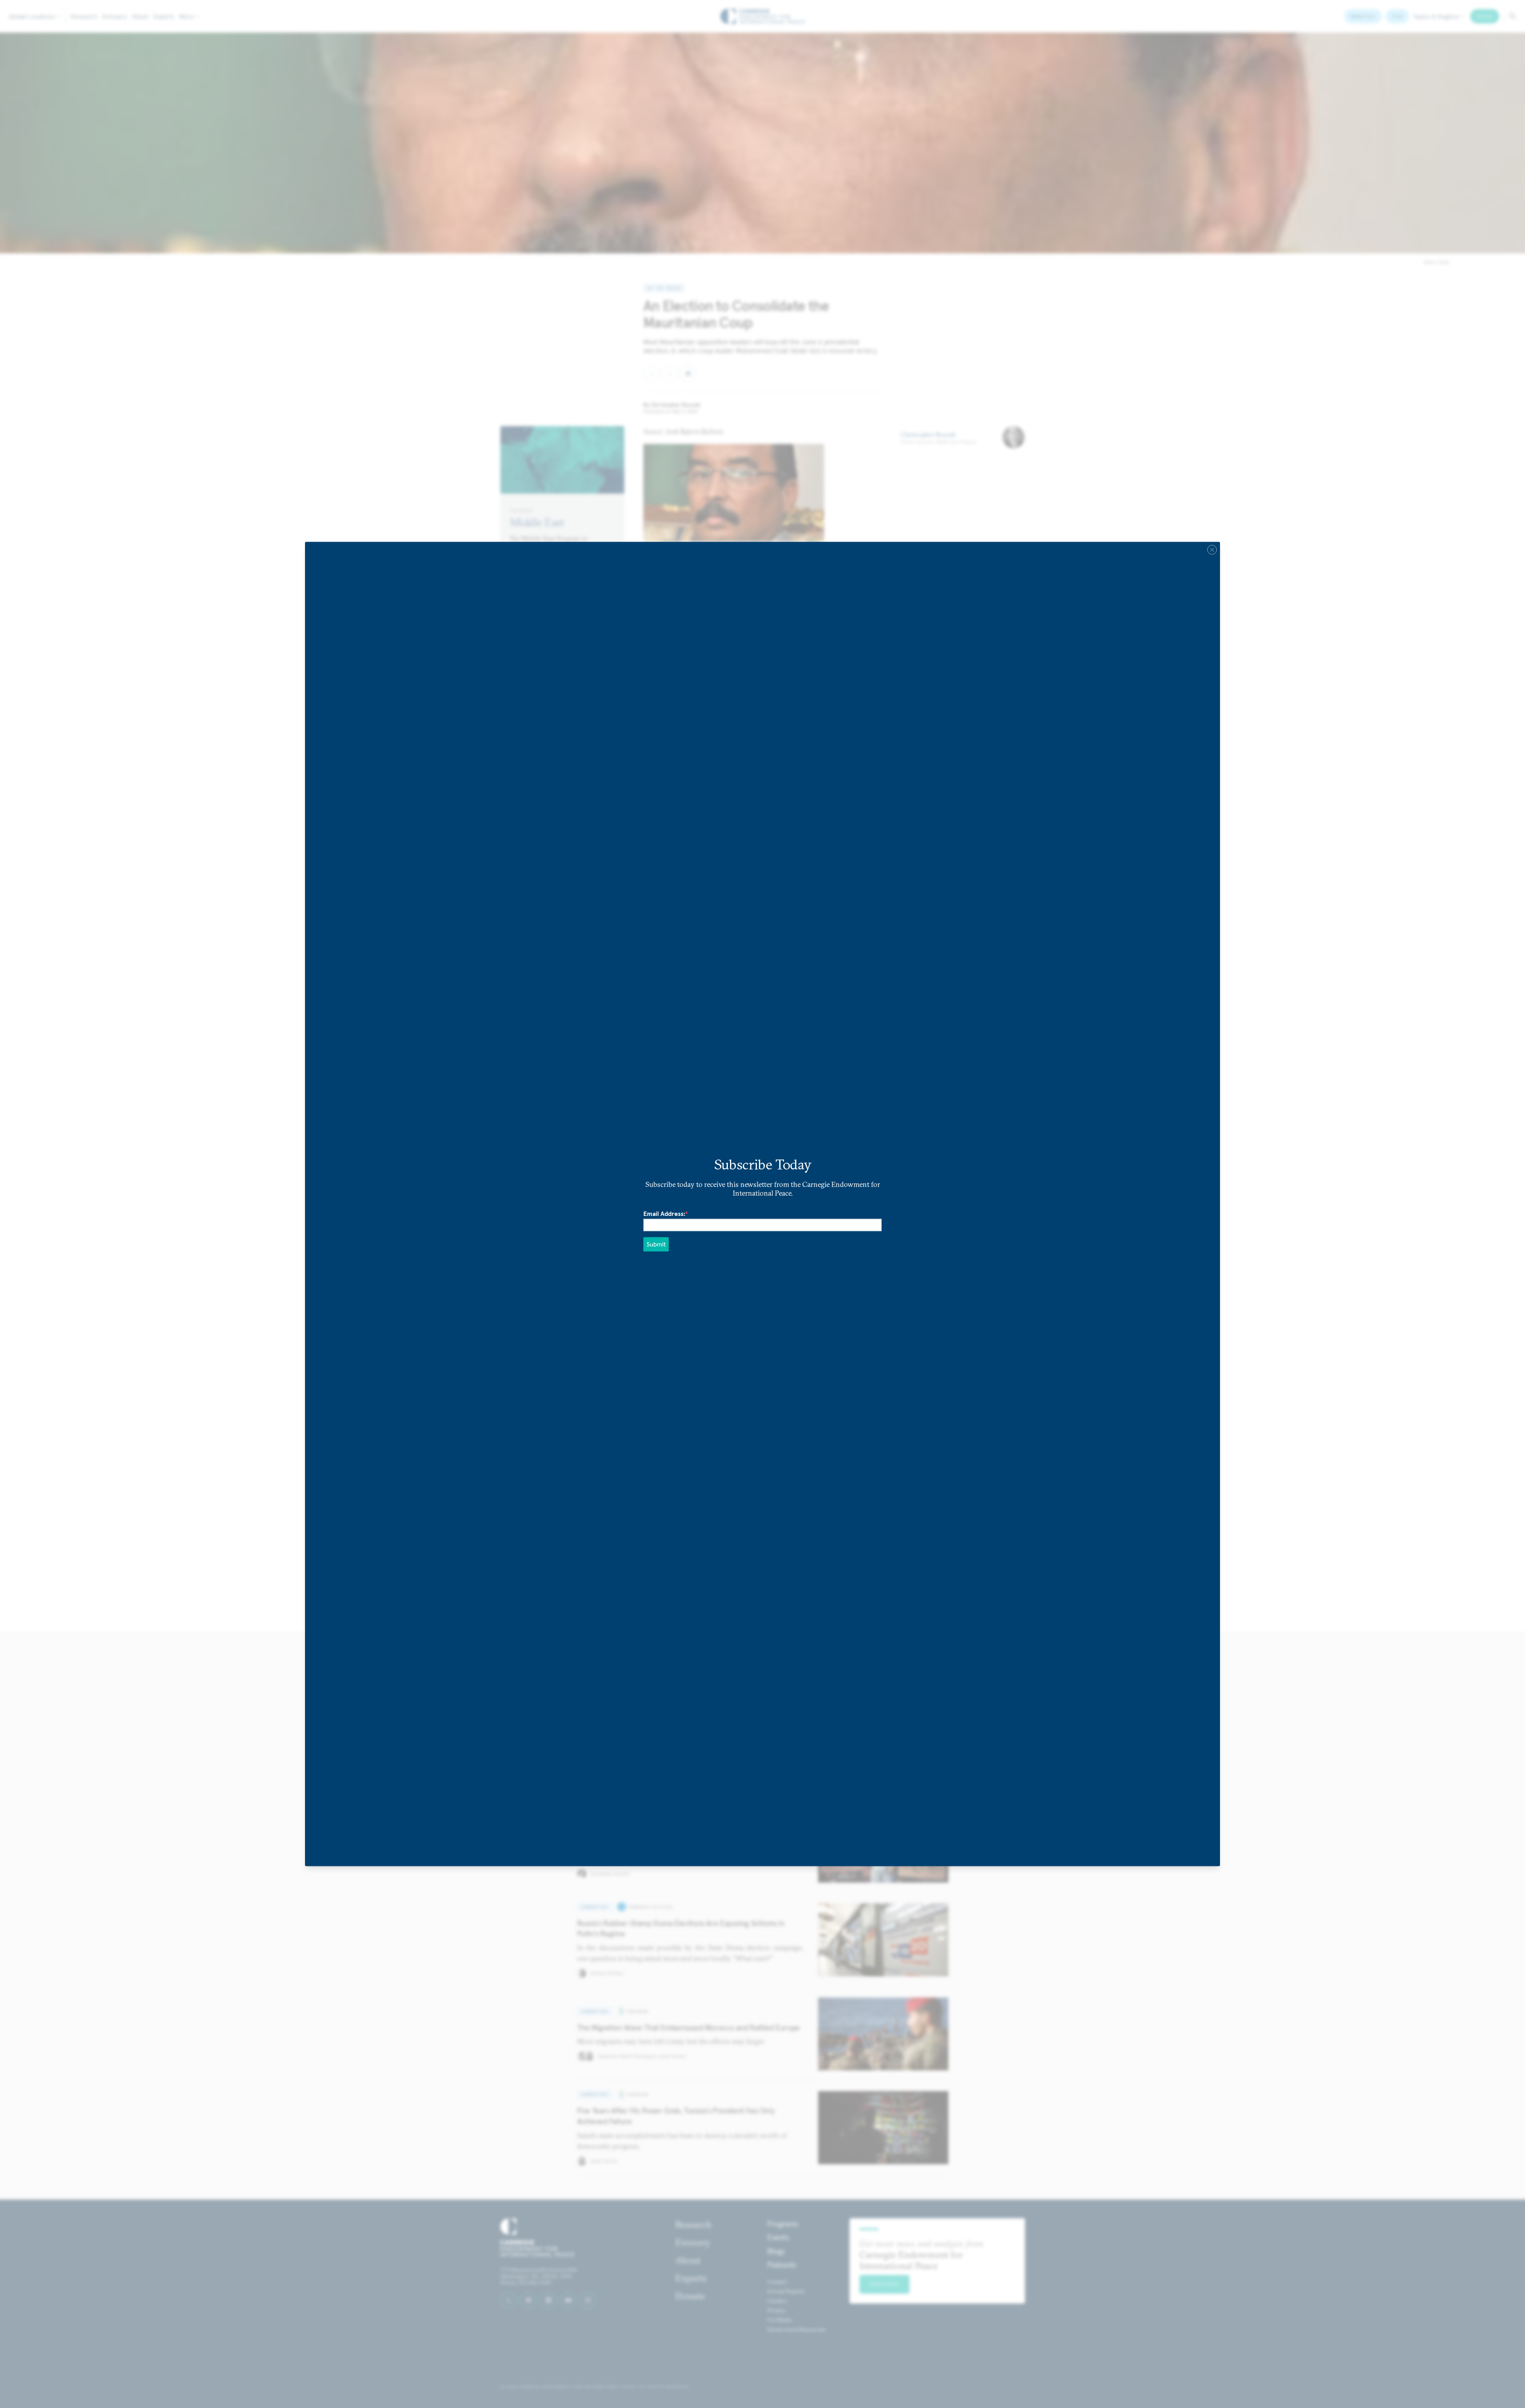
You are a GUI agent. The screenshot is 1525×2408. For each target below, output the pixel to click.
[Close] (1212, 550)
